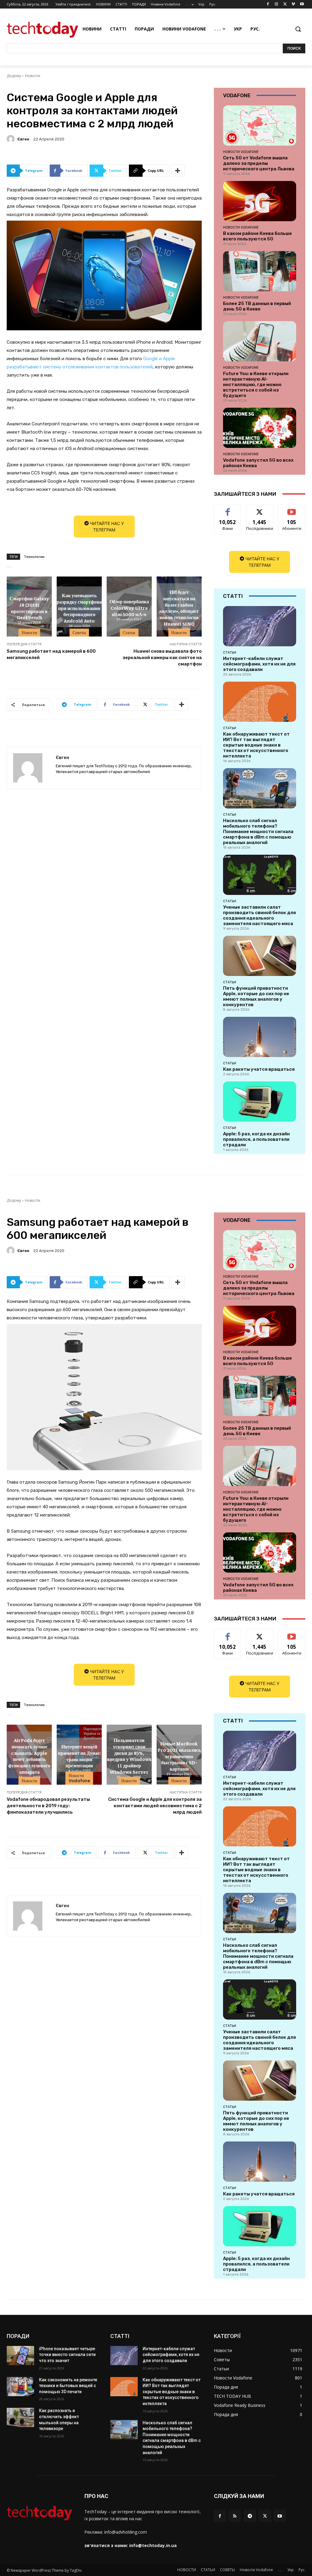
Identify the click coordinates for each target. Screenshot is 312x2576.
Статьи (129, 633)
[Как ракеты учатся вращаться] (260, 1037)
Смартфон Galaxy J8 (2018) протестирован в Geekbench (29, 608)
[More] (178, 171)
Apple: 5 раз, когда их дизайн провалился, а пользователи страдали (256, 1139)
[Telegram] (250, 2516)
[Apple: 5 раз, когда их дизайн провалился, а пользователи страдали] (260, 1102)
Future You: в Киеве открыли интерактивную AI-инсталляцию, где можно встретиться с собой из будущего (256, 385)
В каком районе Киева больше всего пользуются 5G (257, 236)
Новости (33, 76)
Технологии (34, 557)
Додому (14, 76)
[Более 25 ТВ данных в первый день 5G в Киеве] (260, 271)
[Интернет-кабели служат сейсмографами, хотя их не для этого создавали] (260, 626)
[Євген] (12, 139)
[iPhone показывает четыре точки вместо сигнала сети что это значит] (20, 2356)
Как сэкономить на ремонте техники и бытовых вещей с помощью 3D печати (68, 2386)
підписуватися (294, 509)
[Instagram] (277, 4)
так (228, 509)
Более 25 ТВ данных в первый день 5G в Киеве (257, 306)
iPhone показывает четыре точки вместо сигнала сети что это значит (67, 2355)
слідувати (260, 509)
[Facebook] (268, 4)
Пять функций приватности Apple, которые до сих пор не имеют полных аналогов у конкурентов (256, 996)
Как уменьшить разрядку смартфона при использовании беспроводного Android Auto (79, 607)
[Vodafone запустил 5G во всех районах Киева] (260, 428)
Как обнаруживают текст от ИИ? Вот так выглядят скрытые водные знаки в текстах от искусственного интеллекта (256, 745)
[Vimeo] (293, 4)
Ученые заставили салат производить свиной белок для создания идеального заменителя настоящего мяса (259, 915)
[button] (298, 29)
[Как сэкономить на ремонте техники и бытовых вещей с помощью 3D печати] (20, 2387)
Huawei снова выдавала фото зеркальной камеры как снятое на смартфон (162, 658)
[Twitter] (285, 4)
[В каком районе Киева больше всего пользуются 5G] (260, 201)
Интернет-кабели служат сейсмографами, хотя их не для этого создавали (259, 664)
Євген (23, 139)
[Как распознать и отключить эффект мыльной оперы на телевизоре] (20, 2417)
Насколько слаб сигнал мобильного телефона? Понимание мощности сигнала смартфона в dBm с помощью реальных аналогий (258, 832)
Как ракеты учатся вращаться (259, 1069)
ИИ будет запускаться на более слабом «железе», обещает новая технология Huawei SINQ (179, 608)
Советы (79, 633)
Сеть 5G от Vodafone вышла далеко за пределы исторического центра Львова (259, 163)
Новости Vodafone (241, 152)
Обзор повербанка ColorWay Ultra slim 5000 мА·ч (129, 608)
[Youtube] (302, 4)
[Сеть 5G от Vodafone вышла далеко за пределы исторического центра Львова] (260, 126)
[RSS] (235, 2516)
